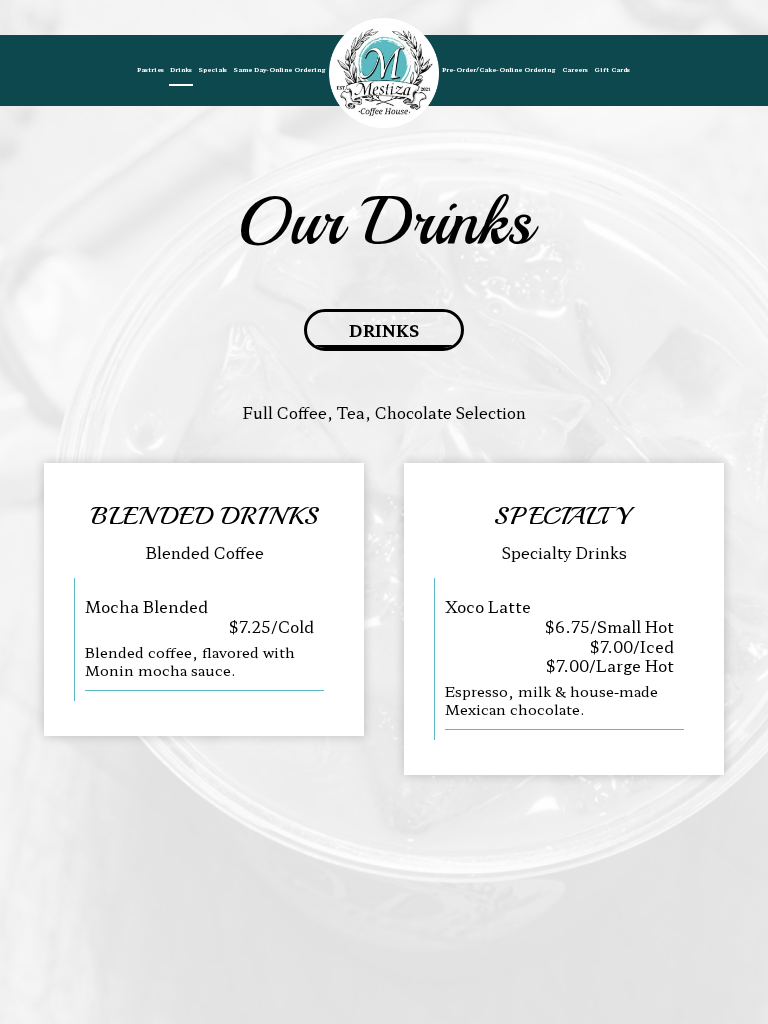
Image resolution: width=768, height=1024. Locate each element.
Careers (575, 69)
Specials (212, 69)
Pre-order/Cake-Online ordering (499, 69)
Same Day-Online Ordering (279, 69)
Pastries (150, 69)
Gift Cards (612, 69)
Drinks (181, 69)
